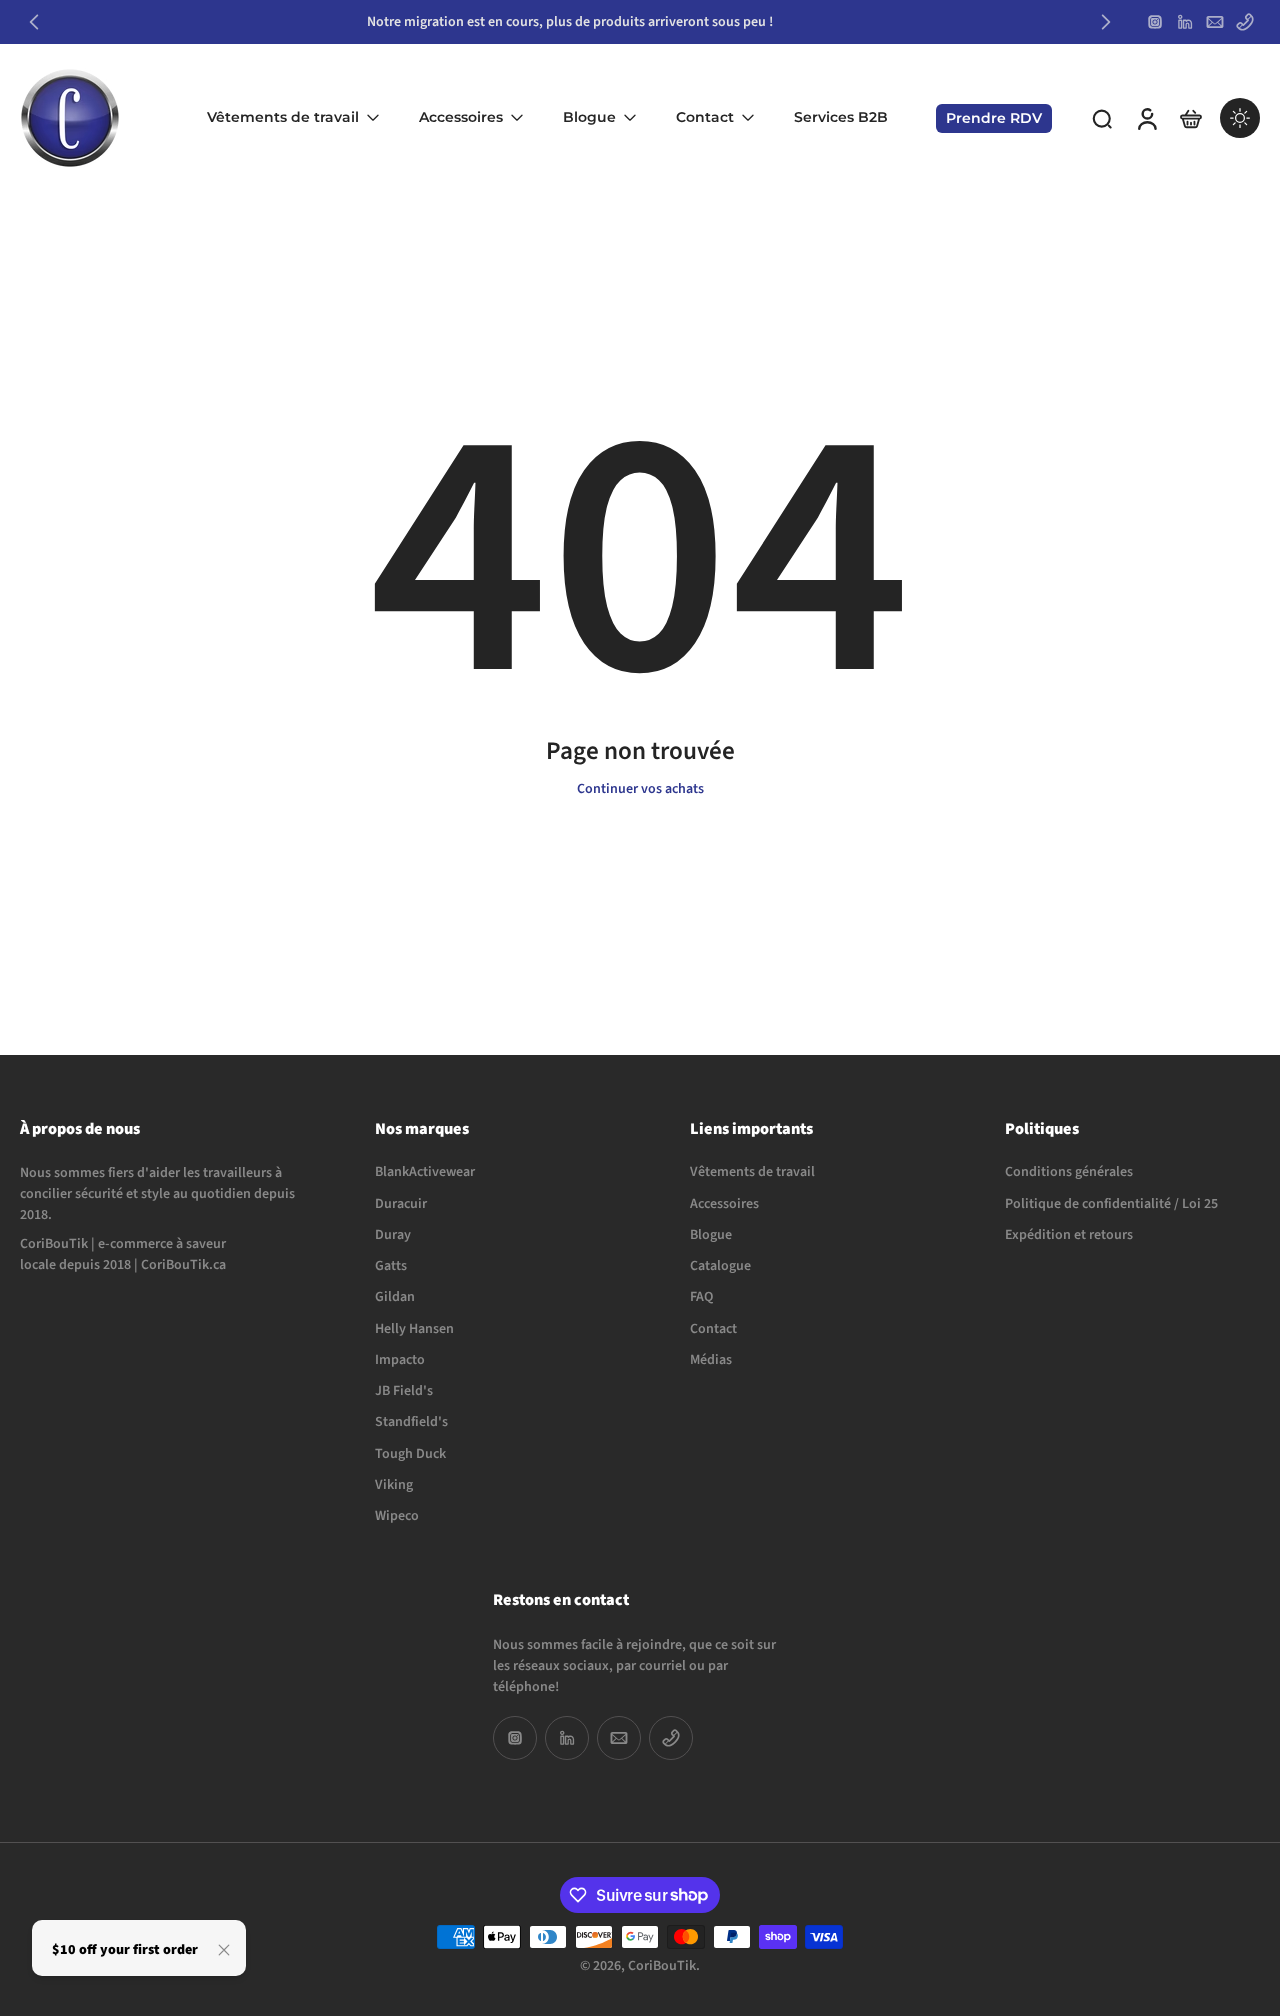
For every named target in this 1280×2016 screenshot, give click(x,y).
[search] (1102, 118)
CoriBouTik (662, 1966)
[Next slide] (1106, 22)
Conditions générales (1069, 1173)
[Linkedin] (1185, 22)
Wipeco (397, 1516)
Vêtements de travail (283, 117)
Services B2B (841, 117)
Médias (711, 1360)
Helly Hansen (414, 1329)
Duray (393, 1235)
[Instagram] (1155, 22)
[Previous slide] (34, 22)
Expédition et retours (1069, 1235)
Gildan (395, 1298)
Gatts (391, 1266)
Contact (705, 117)
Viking (394, 1485)
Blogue (589, 117)
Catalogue (720, 1266)
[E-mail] (1215, 22)
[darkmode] (1240, 118)
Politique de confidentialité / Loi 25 (1111, 1204)
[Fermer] (224, 1950)
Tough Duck (410, 1454)
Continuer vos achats (640, 789)
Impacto (400, 1360)
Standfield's (411, 1423)
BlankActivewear (425, 1173)
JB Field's (404, 1391)
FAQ (701, 1298)
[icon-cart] (1190, 118)
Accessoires (461, 117)
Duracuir (401, 1204)
